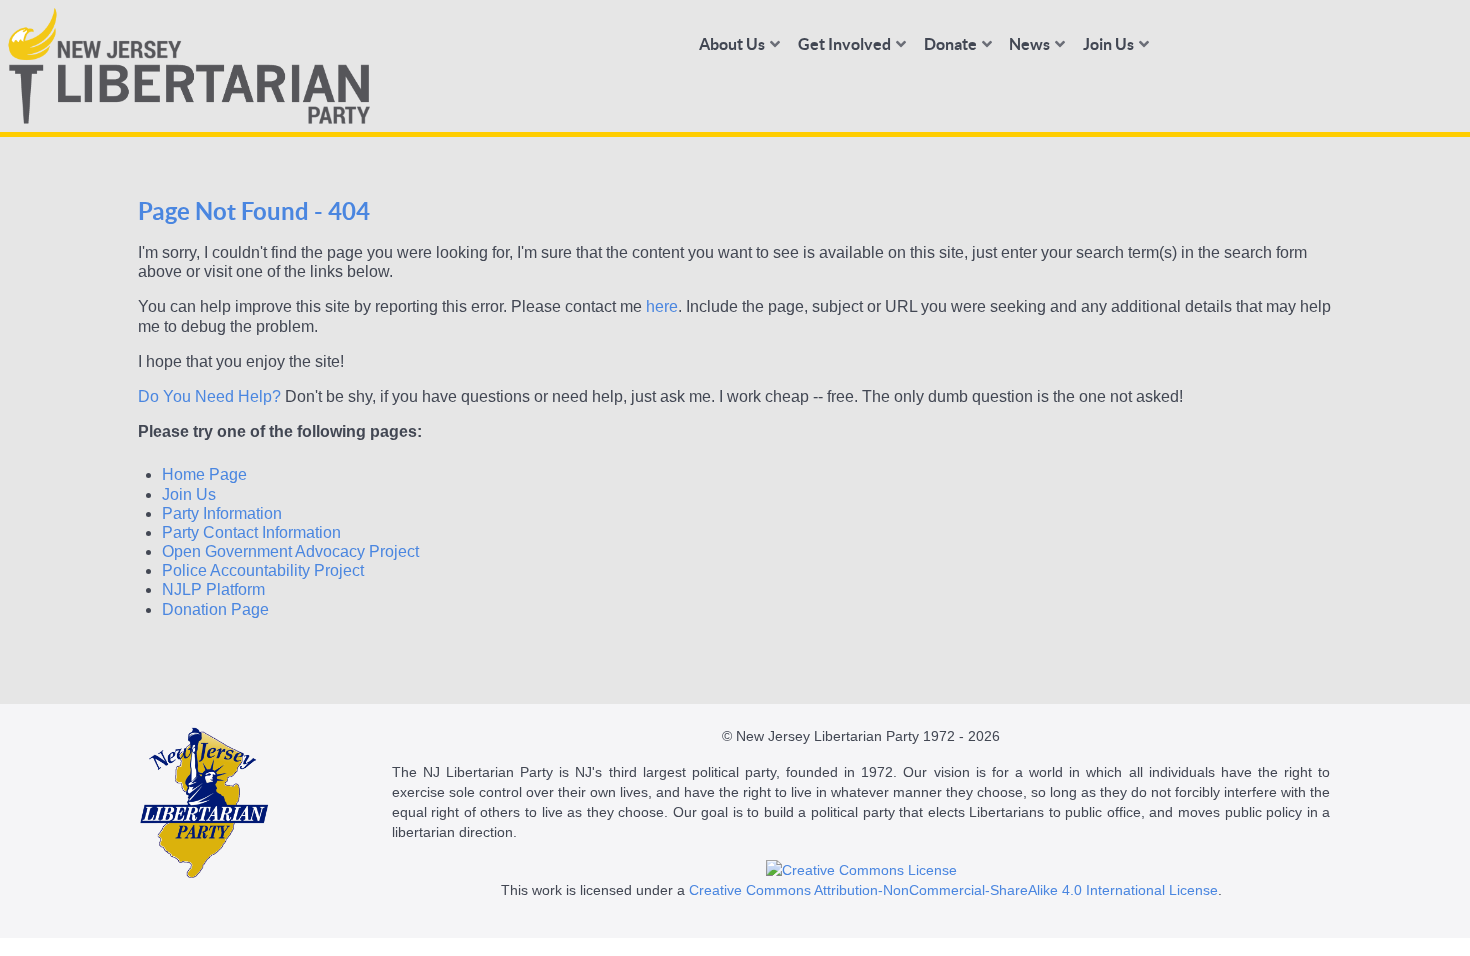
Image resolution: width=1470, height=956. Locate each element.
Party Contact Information (251, 532)
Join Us (189, 494)
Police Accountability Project (263, 570)
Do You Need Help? (209, 396)
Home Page (204, 474)
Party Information (222, 513)
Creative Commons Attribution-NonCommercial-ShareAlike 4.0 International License (953, 890)
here (662, 306)
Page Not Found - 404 (254, 211)
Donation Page (215, 609)
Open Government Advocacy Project (290, 551)
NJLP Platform (213, 589)
